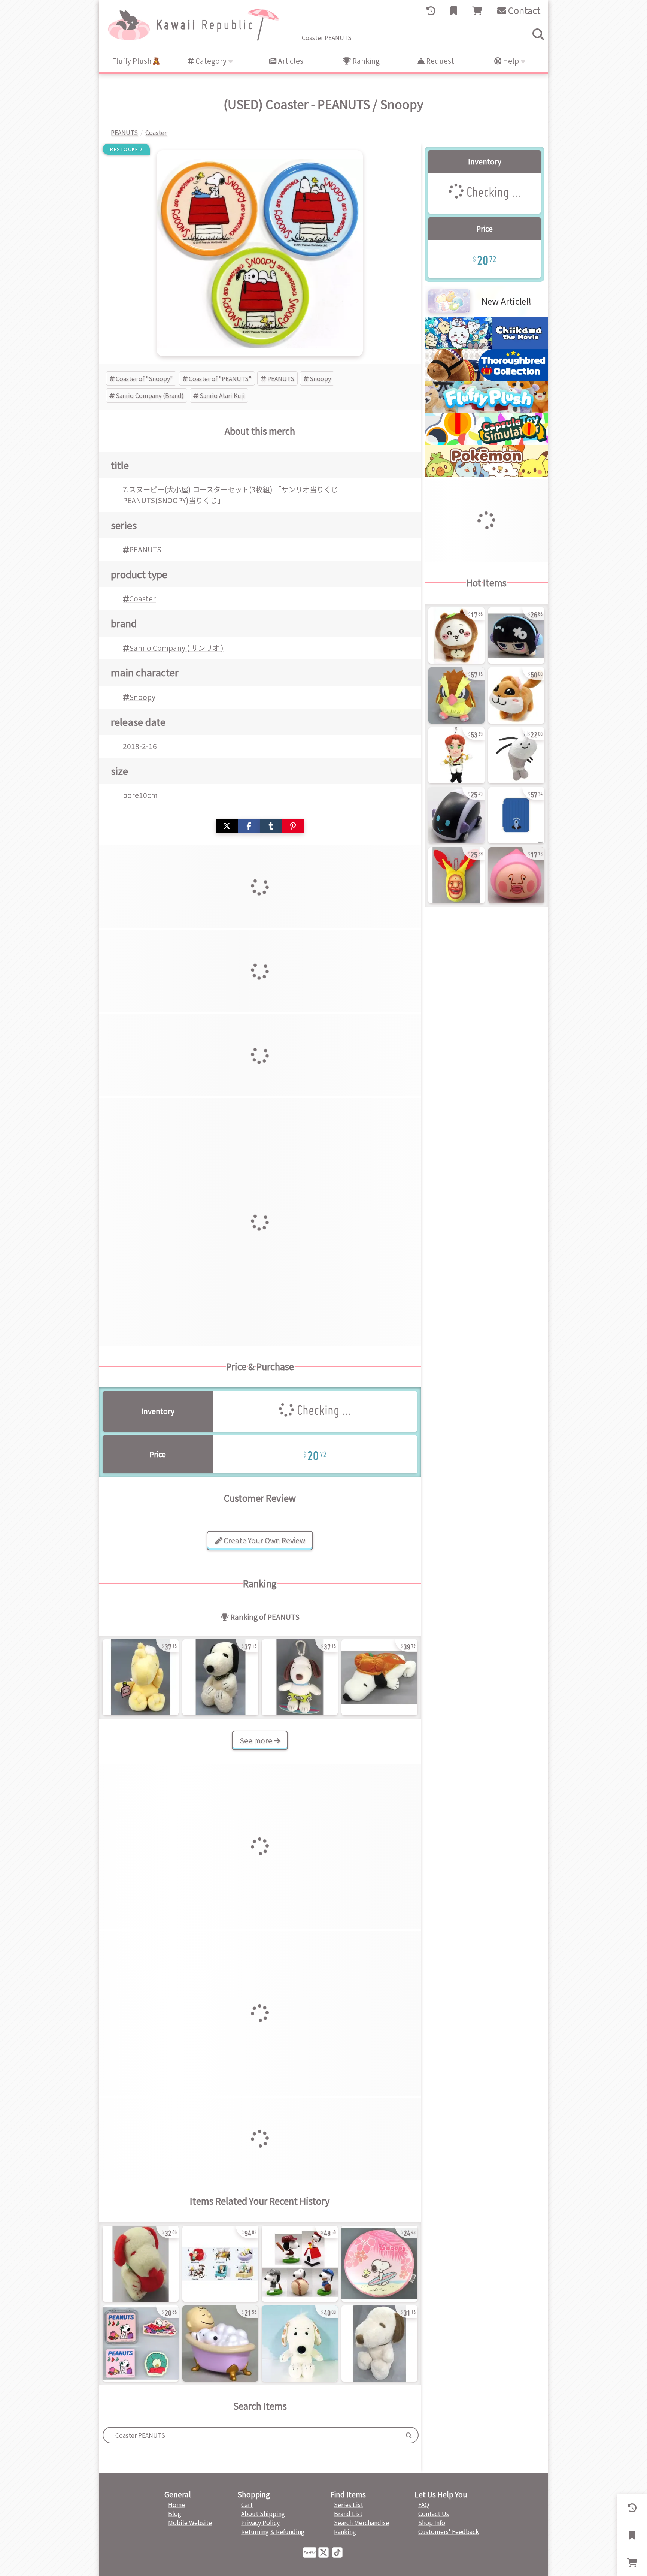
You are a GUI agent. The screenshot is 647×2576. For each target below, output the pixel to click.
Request (439, 61)
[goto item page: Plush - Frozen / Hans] (456, 755)
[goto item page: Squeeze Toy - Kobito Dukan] (516, 875)
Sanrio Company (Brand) (150, 395)
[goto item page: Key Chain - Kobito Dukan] (456, 875)
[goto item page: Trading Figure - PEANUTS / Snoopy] (220, 2264)
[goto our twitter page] (325, 2552)
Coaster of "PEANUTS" (220, 378)
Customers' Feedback (449, 2531)
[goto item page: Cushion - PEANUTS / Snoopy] (379, 2264)
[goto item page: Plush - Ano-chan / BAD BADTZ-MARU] (516, 635)
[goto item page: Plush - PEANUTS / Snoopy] (220, 1677)
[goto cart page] (477, 11)
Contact (523, 10)
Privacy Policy (260, 2522)
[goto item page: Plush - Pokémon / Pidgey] (456, 695)
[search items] (538, 34)
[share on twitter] (227, 826)
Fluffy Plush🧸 (136, 61)
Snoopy (320, 378)
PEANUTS (281, 378)
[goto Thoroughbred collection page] (486, 378)
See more (257, 1740)
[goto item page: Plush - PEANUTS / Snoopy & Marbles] (300, 2344)
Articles (290, 61)
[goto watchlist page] (454, 11)
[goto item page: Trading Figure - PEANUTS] (300, 2264)
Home (177, 2504)
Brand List (348, 2513)
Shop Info (432, 2522)
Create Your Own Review (264, 1540)
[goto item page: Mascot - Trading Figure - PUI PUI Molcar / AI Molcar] (456, 815)
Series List (349, 2504)
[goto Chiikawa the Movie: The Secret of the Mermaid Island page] (486, 346)
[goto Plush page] (486, 410)
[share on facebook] (249, 826)
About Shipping (263, 2513)
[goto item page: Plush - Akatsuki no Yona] (516, 695)
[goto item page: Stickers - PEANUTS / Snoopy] (141, 2344)
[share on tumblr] (271, 826)
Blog (175, 2513)
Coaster (142, 598)
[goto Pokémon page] (486, 475)
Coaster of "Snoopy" (144, 378)
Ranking (365, 61)
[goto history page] (431, 11)
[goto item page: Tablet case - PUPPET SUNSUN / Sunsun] (516, 815)
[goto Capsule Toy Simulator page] (486, 443)
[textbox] (252, 2435)
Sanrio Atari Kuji (222, 395)
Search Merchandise (362, 2522)
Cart (247, 2504)
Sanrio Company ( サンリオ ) (176, 648)
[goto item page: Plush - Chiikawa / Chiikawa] (456, 635)
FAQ (424, 2504)
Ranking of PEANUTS (264, 1617)
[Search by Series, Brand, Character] (409, 2435)
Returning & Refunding (273, 2531)
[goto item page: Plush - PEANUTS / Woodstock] (141, 1677)
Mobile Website (190, 2522)
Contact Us (434, 2513)
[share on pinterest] (293, 826)
